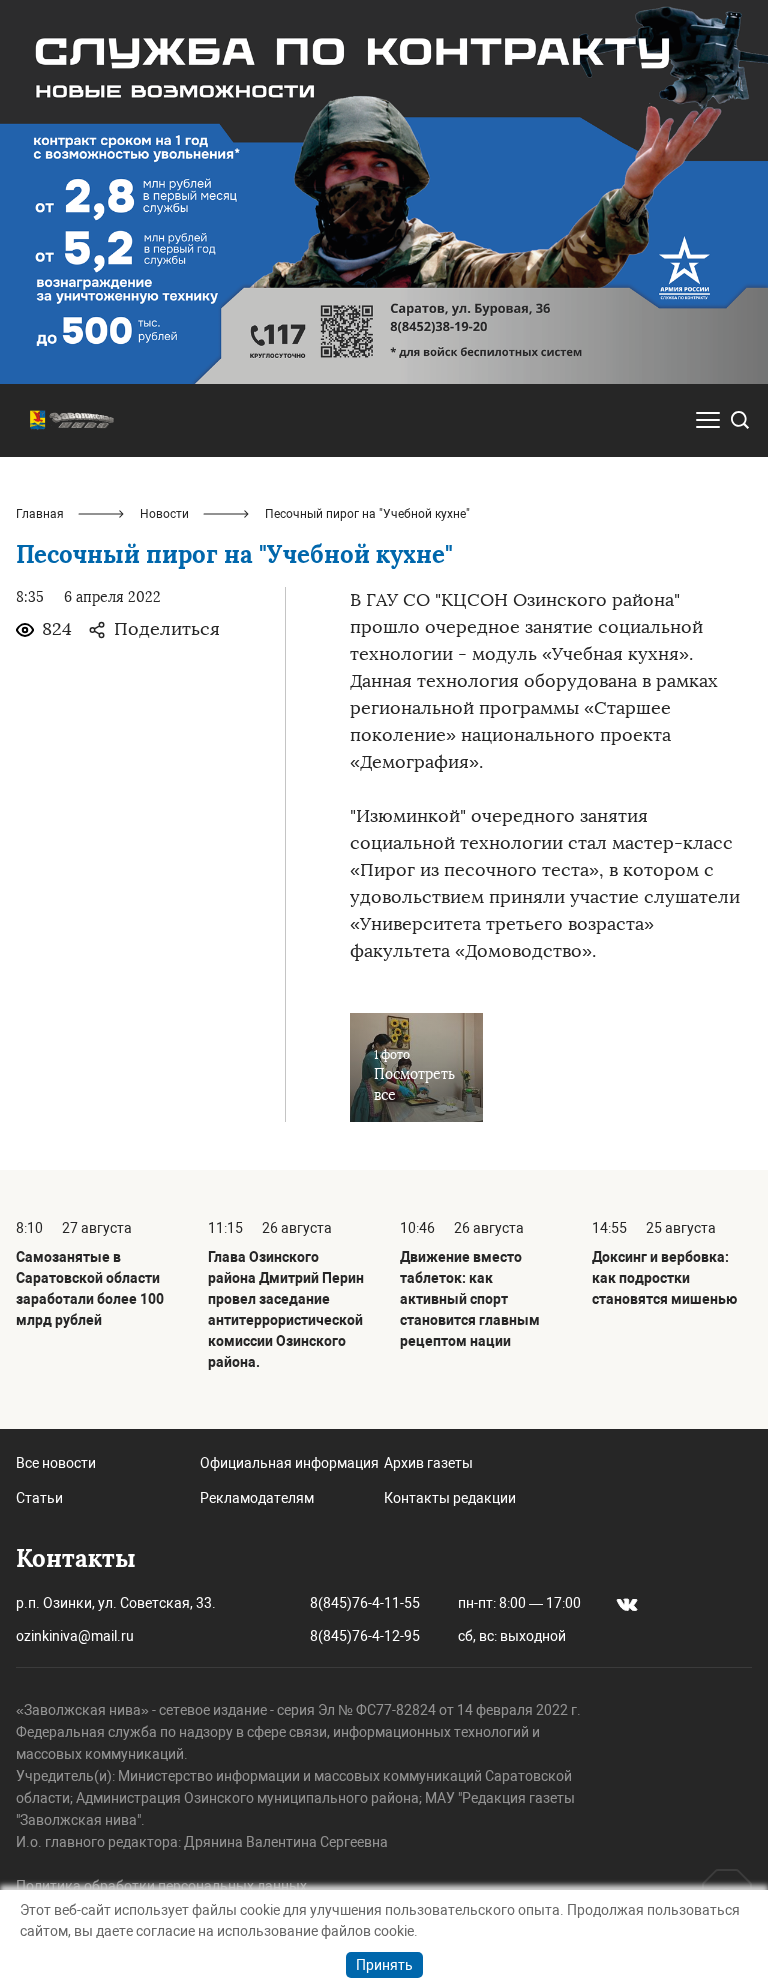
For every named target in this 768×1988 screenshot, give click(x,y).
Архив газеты (428, 1463)
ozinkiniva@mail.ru (75, 1636)
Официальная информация (289, 1463)
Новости (164, 514)
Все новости (56, 1463)
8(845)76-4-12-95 (365, 1636)
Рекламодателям (257, 1498)
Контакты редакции (450, 1498)
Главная (40, 514)
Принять (384, 1965)
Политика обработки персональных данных (161, 1886)
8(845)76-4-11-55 (365, 1603)
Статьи (39, 1498)
